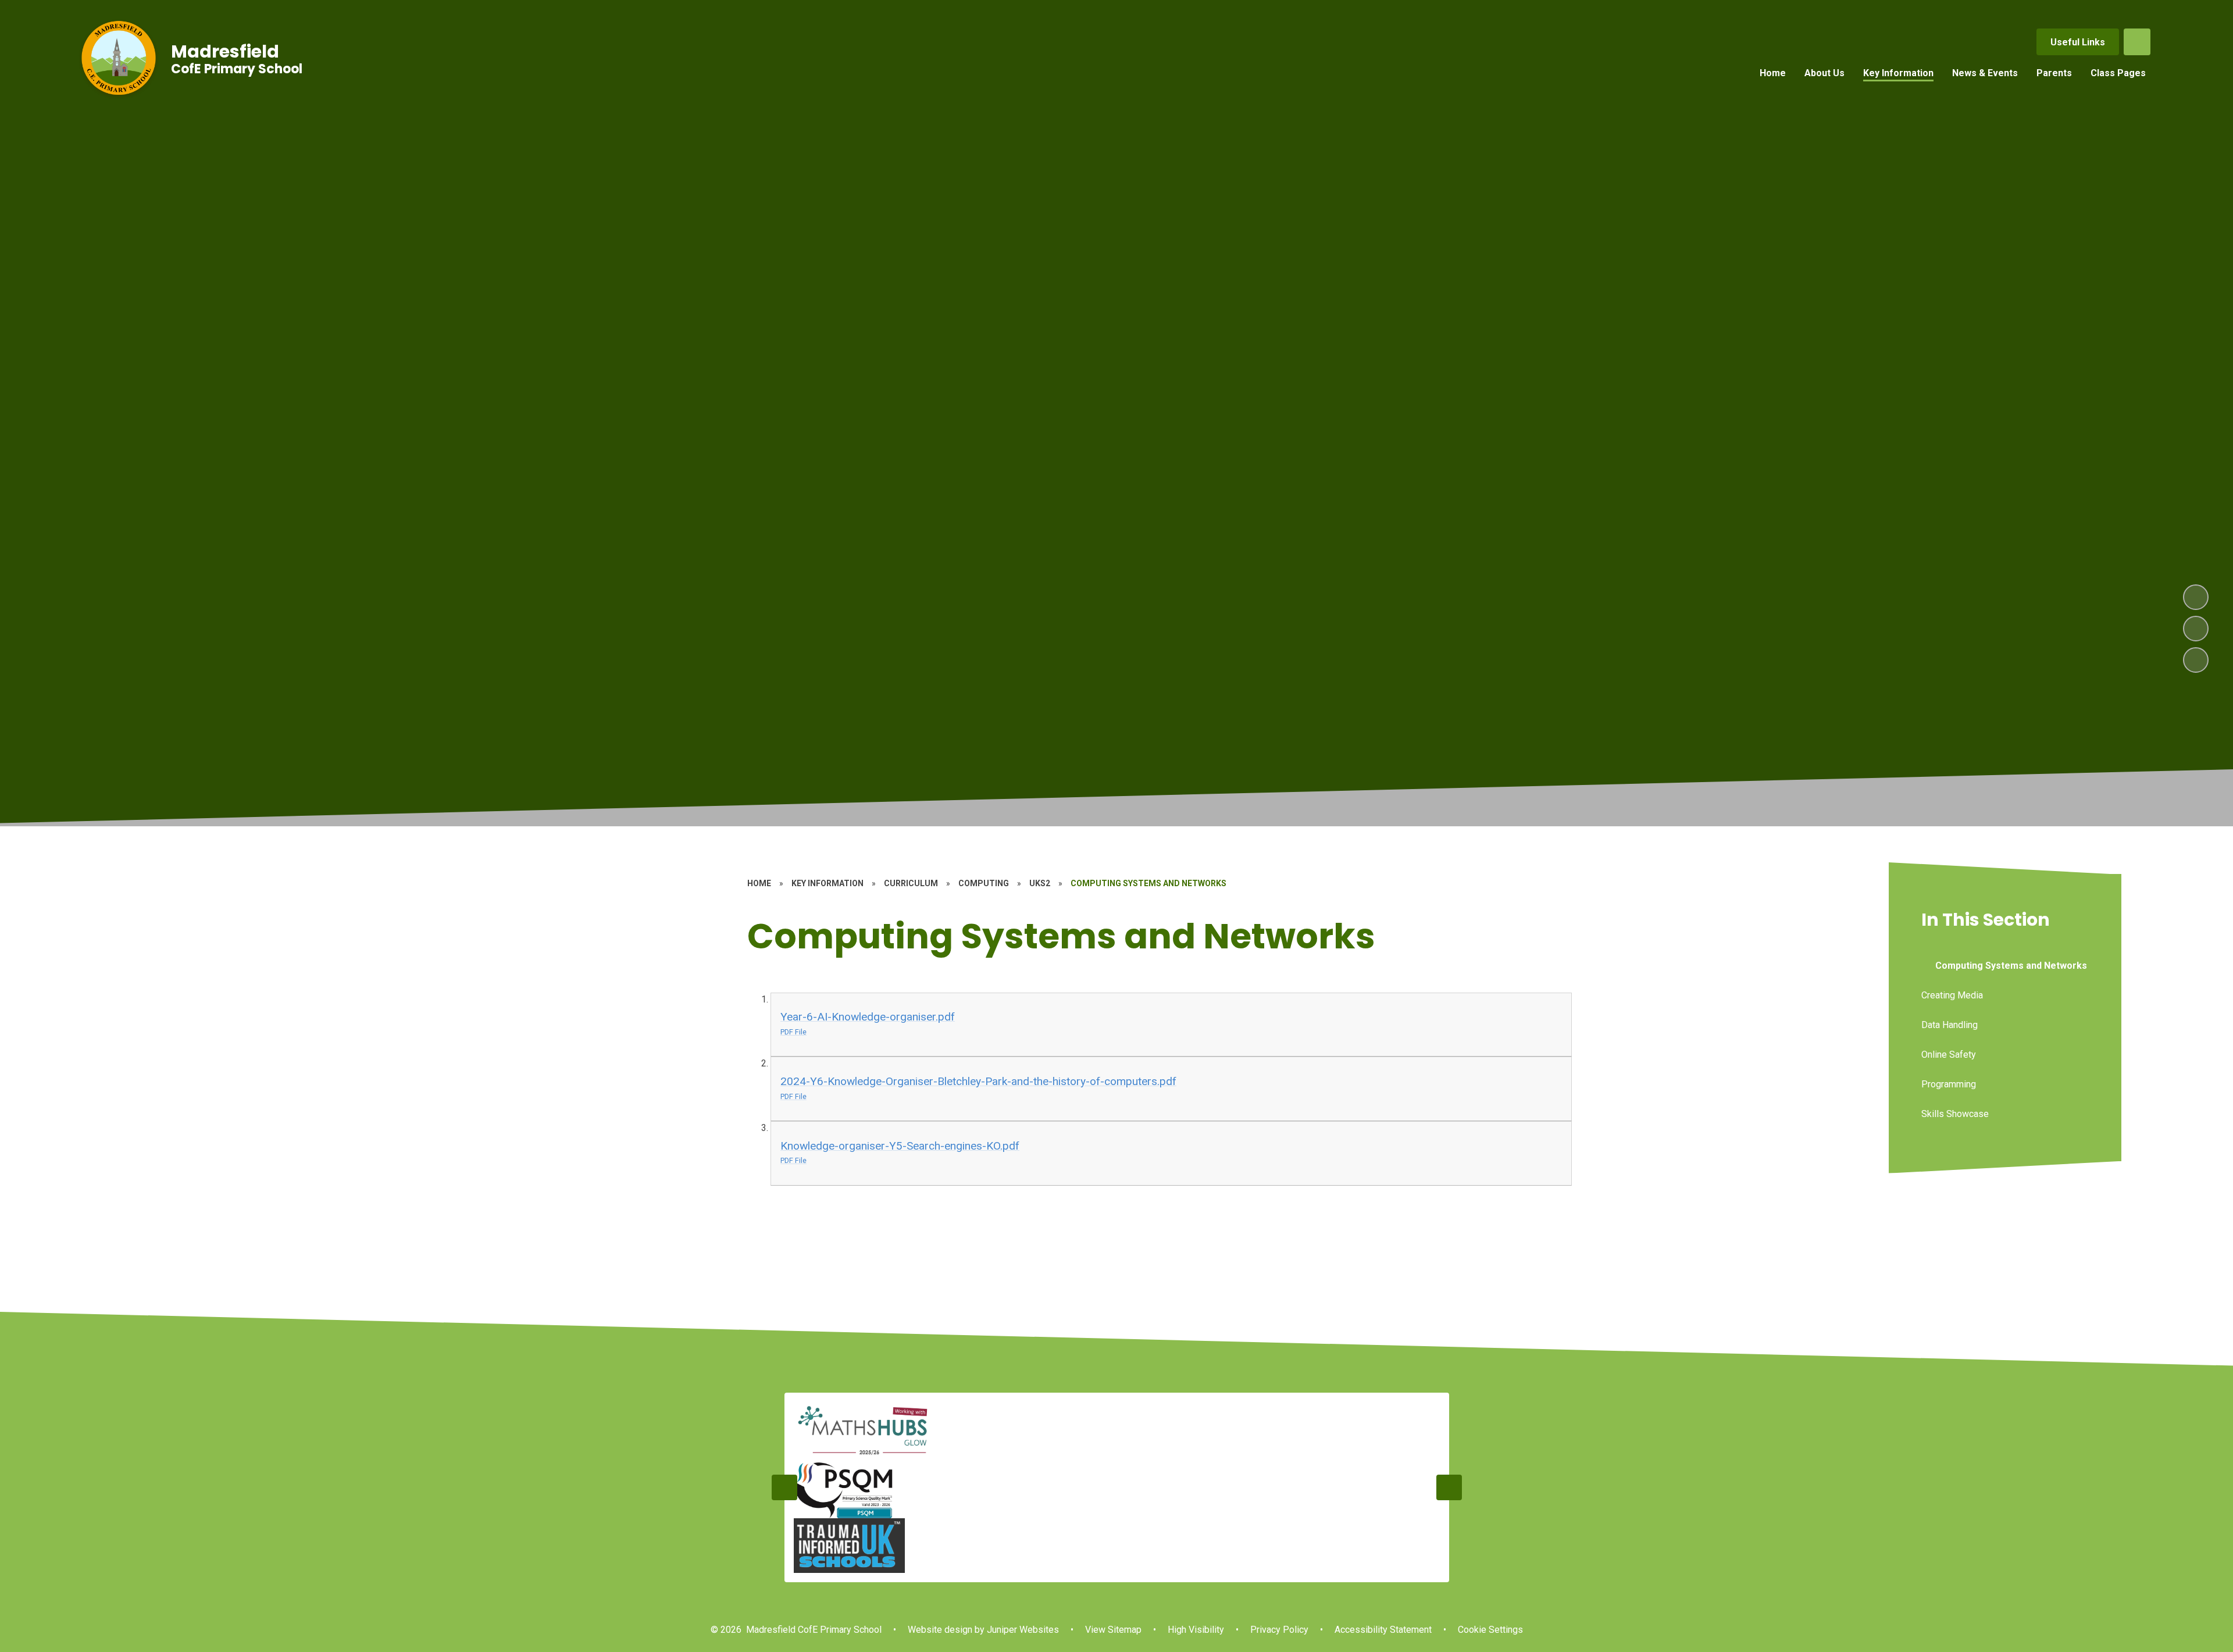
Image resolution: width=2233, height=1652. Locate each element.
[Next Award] (1449, 1487)
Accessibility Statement (1383, 1630)
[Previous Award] (784, 1487)
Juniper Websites (1022, 1630)
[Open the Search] (2137, 42)
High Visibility (1196, 1630)
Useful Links (2078, 42)
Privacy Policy (1279, 1630)
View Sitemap (1113, 1630)
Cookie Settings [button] (1490, 1630)
